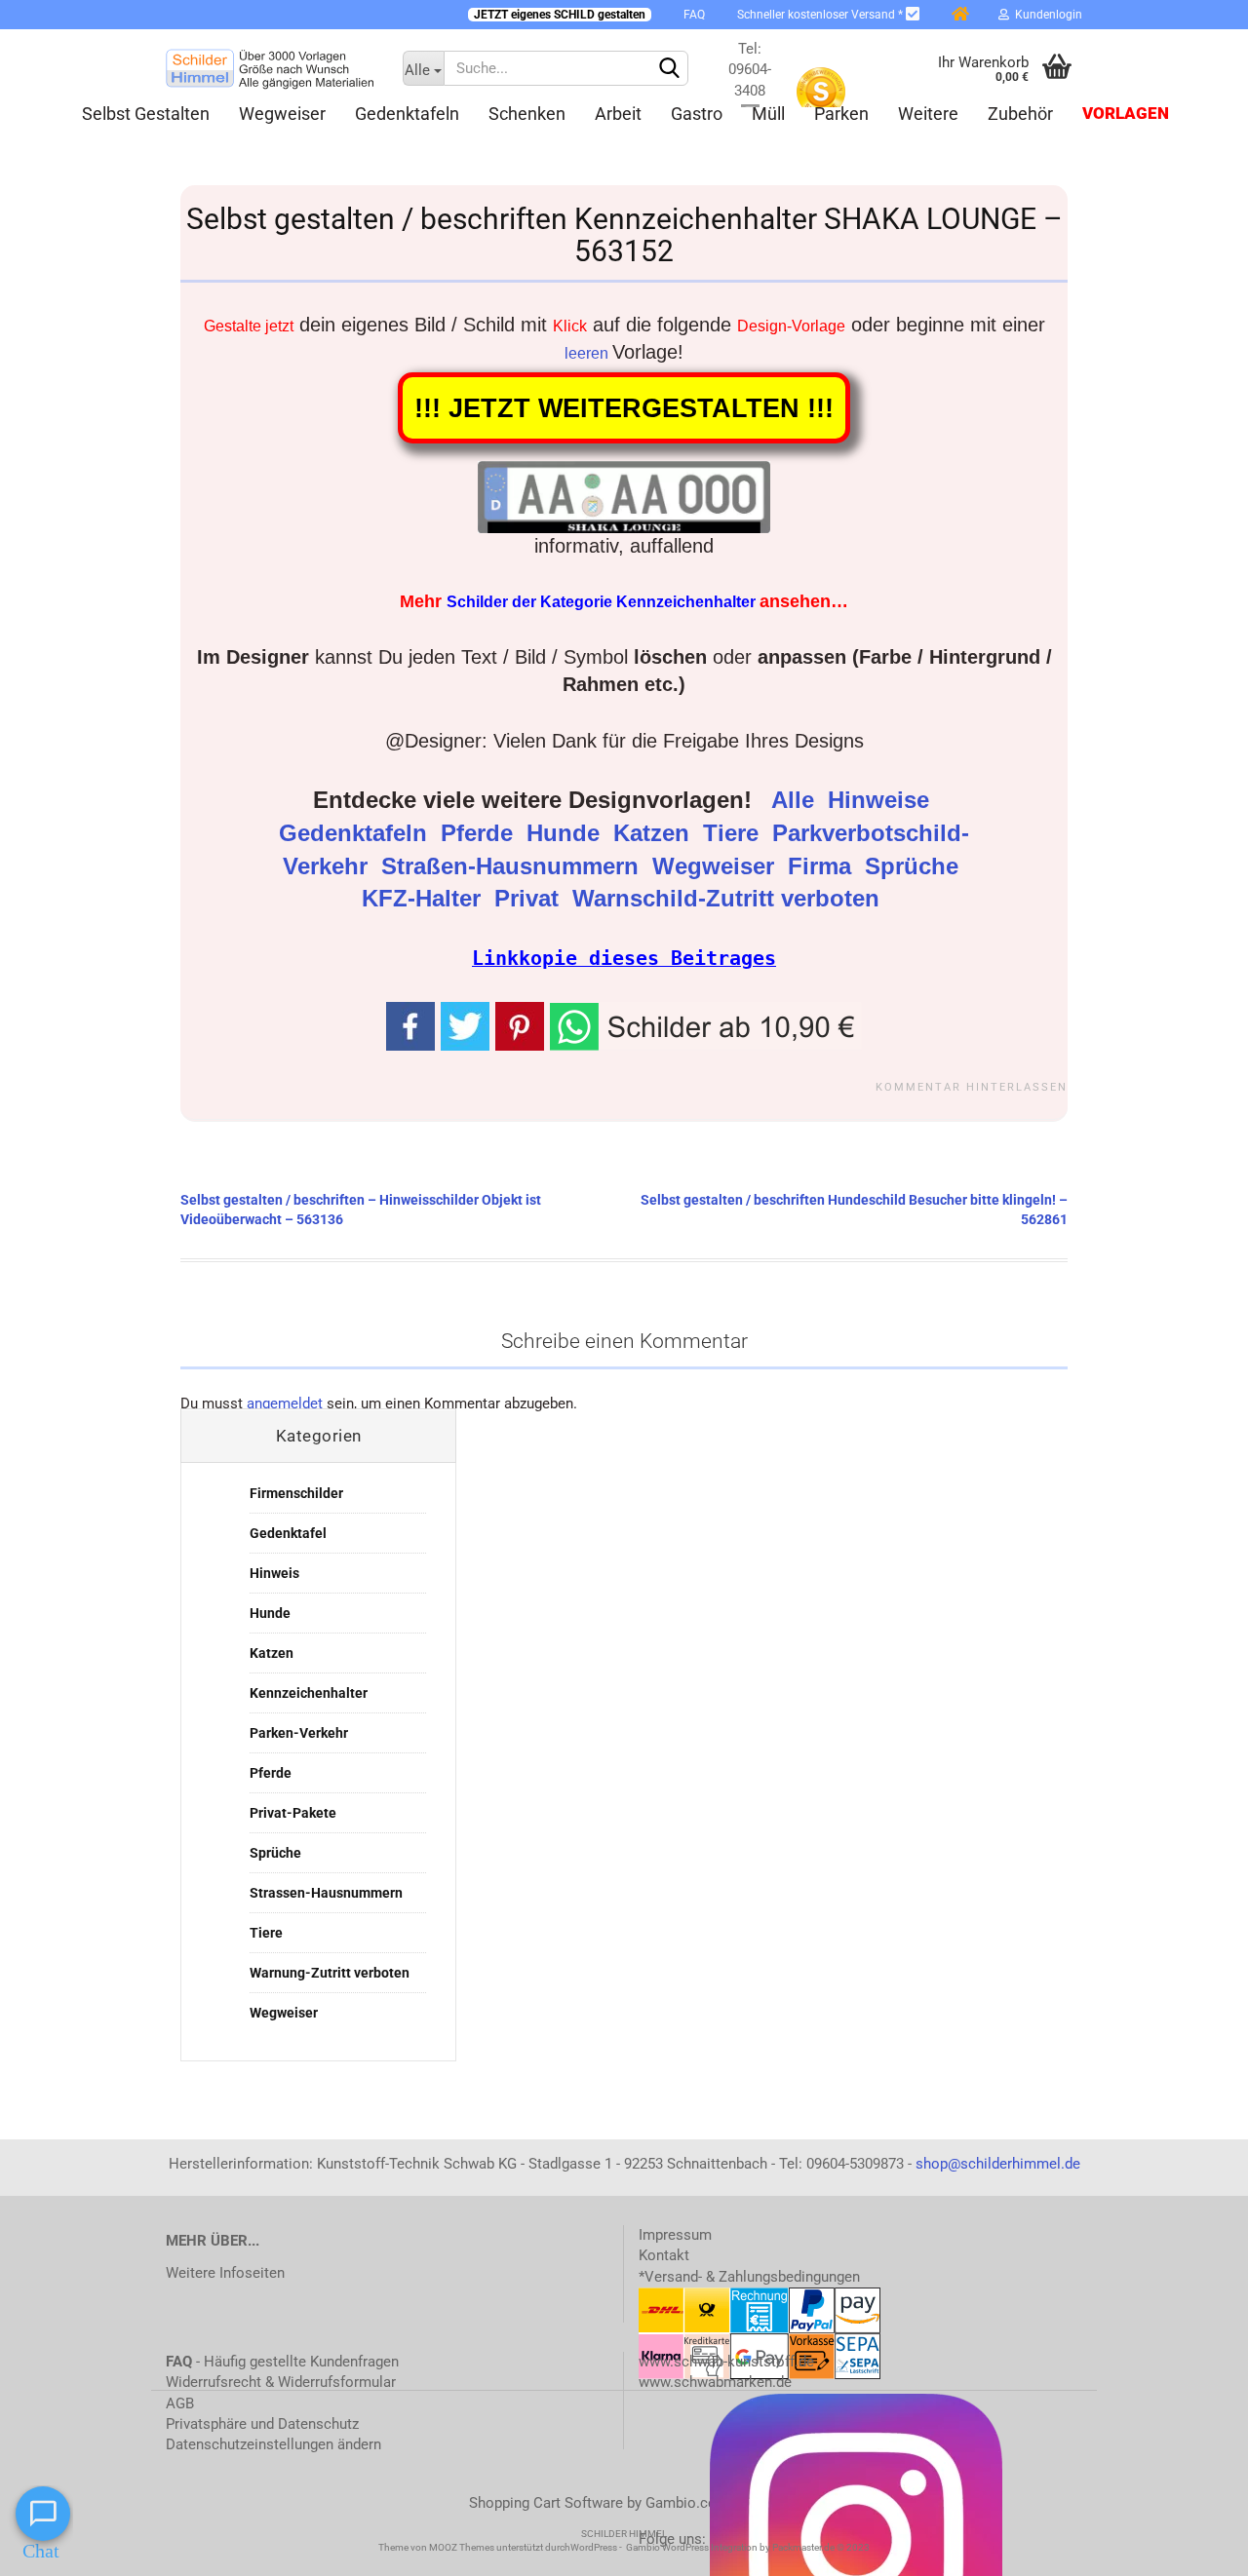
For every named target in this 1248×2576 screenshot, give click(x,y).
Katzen (655, 833)
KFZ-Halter (425, 899)
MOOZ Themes (462, 2547)
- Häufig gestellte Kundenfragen (282, 2362)
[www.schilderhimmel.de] (270, 68)
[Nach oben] (1194, 2547)
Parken (841, 114)
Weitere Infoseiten (225, 2273)
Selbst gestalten (146, 114)
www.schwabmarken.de (715, 2382)
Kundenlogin (1046, 15)
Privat (530, 899)
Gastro (697, 114)
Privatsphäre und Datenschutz (262, 2424)
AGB (180, 2403)
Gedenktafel (288, 1533)
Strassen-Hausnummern (326, 1893)
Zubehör (1020, 114)
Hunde (566, 833)
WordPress (594, 2547)
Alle (796, 800)
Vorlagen (1126, 114)
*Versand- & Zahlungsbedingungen (749, 2277)
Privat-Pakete (293, 1813)
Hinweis (274, 1573)
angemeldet (285, 1403)
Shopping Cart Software (546, 2503)
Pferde (480, 833)
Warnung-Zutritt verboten (330, 1973)
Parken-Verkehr (299, 1733)
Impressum (675, 2235)
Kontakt (664, 2255)
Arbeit (618, 114)
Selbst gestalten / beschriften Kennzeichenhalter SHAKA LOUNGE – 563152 (624, 235)
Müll (768, 114)
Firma (823, 866)
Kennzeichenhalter (309, 1693)
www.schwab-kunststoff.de (726, 2362)
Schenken (527, 114)
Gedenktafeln (407, 114)
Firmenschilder (296, 1493)
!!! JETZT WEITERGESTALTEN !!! (624, 408)
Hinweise (882, 800)
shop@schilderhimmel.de (998, 2164)
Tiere (734, 833)
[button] (706, 1024)
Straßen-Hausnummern (513, 866)
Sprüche (915, 866)
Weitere (928, 114)
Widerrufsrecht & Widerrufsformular (281, 2382)
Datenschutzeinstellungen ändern (273, 2444)
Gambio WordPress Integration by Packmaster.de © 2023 (748, 2547)
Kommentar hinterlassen (972, 1087)
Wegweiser (282, 114)
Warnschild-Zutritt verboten (729, 899)
